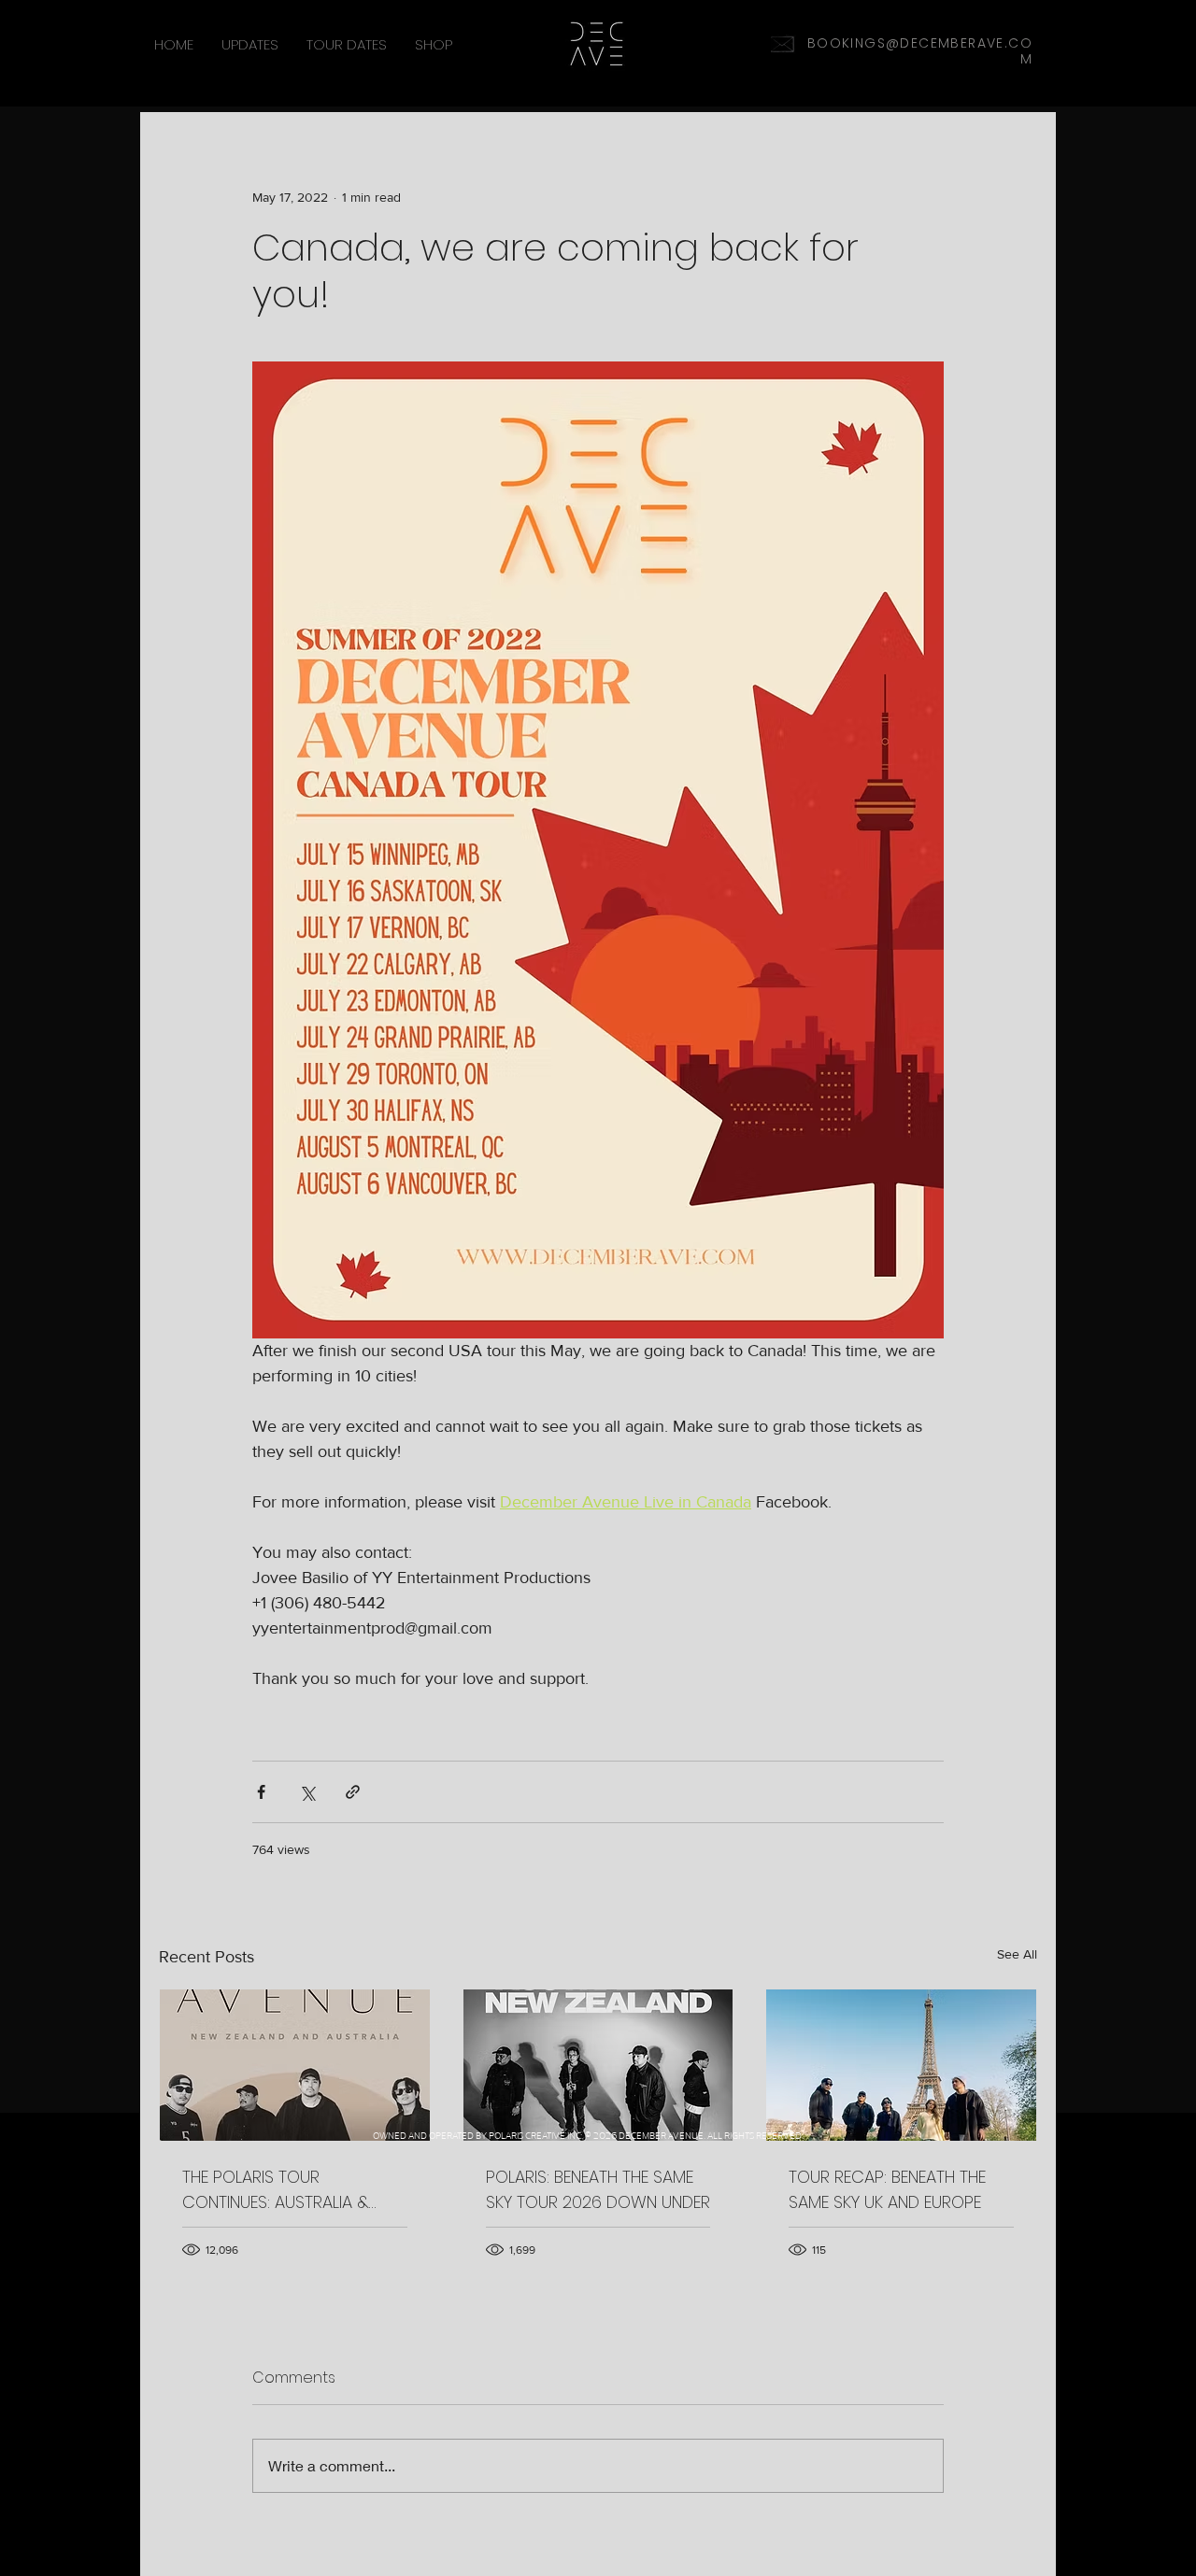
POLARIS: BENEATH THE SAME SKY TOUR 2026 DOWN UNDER (598, 2189)
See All (1017, 1954)
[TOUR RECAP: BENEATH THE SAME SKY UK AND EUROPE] (901, 2065)
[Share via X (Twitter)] (307, 1792)
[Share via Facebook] (261, 1792)
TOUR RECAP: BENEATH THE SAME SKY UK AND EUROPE (887, 2189)
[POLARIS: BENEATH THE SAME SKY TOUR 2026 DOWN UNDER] (598, 2065)
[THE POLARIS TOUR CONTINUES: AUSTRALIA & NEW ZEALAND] (295, 2065)
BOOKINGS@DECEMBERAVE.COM (920, 51)
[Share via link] (353, 1792)
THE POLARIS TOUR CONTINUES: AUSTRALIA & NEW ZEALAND (276, 2190)
